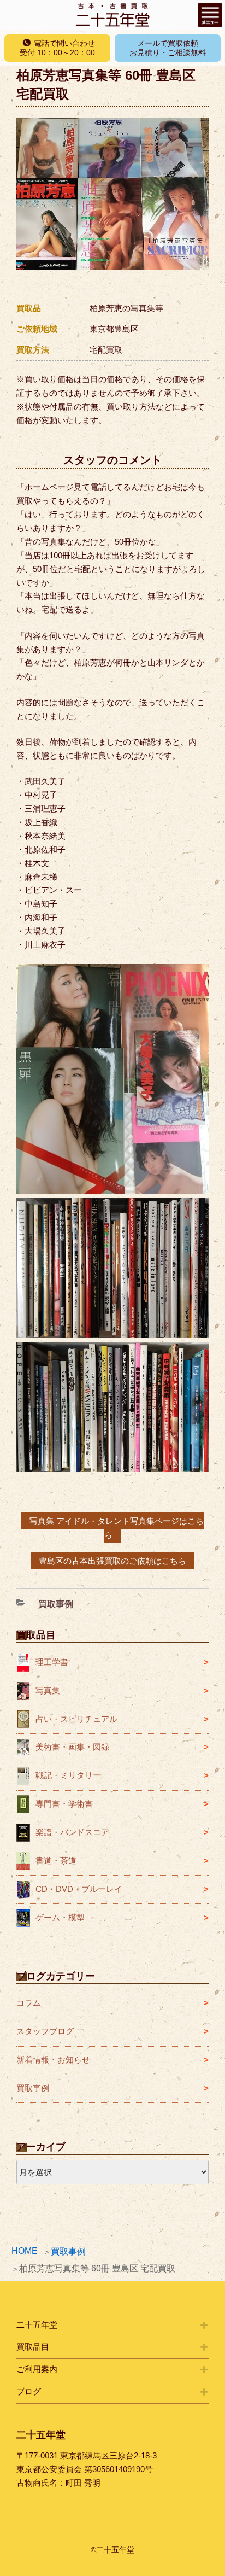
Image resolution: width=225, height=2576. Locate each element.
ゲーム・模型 (60, 1917)
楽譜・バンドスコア (72, 1832)
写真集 (48, 1690)
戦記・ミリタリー (68, 1775)
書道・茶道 (56, 1861)
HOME (25, 2251)
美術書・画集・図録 (72, 1747)
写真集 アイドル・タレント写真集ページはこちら (117, 1528)
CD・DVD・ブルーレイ (79, 1889)
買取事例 (68, 2251)
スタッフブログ (45, 2031)
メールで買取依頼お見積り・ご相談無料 (168, 48)
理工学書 (52, 1662)
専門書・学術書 (64, 1804)
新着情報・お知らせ (53, 2060)
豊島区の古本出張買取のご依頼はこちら (112, 1560)
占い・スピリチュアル (76, 1719)
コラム (29, 2003)
